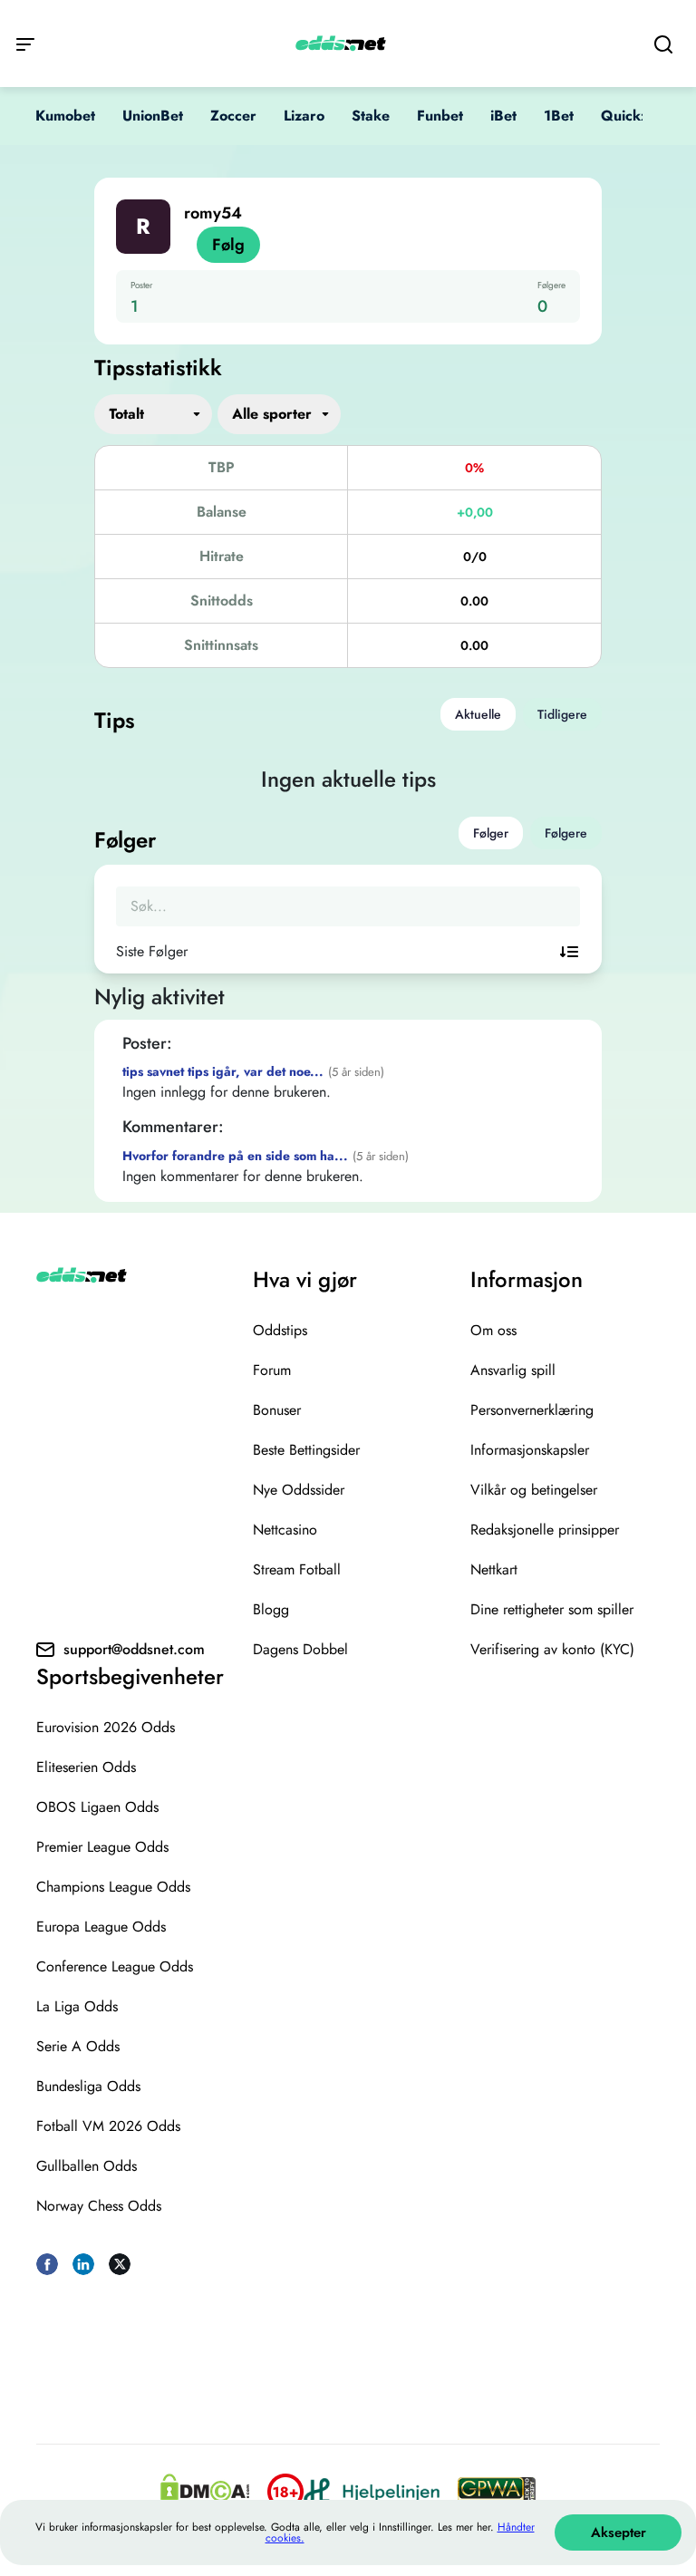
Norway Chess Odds (99, 2206)
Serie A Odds (78, 2046)
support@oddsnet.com (134, 1649)
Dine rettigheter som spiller (552, 1609)
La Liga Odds (77, 2006)
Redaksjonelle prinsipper (545, 1530)
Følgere (566, 833)
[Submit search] (663, 44)
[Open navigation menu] (25, 43)
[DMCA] (205, 2492)
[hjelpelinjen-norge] (372, 2491)
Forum (272, 1370)
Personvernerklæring (532, 1410)
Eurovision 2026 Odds (106, 1727)
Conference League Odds (115, 1966)
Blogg (271, 1609)
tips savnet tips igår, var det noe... (223, 1071)
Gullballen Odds (87, 2166)
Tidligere (562, 714)
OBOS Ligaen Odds (97, 1807)
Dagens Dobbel (300, 1649)
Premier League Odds (102, 1847)
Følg (228, 245)
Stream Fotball (297, 1569)
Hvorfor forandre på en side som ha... (235, 1156)
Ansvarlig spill (513, 1370)
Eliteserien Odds (86, 1767)
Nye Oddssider (299, 1490)
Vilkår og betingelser (534, 1490)
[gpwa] (497, 2492)
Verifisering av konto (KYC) (552, 1649)
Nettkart (494, 1569)
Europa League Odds (101, 1927)
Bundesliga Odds (88, 2086)
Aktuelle (478, 714)
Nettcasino (285, 1530)
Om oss (493, 1330)
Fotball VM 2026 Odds (108, 2126)
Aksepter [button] (619, 2532)
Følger (491, 833)
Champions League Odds (113, 1887)
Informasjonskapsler (530, 1450)
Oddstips (280, 1330)
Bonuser (277, 1410)
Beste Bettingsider (306, 1450)
